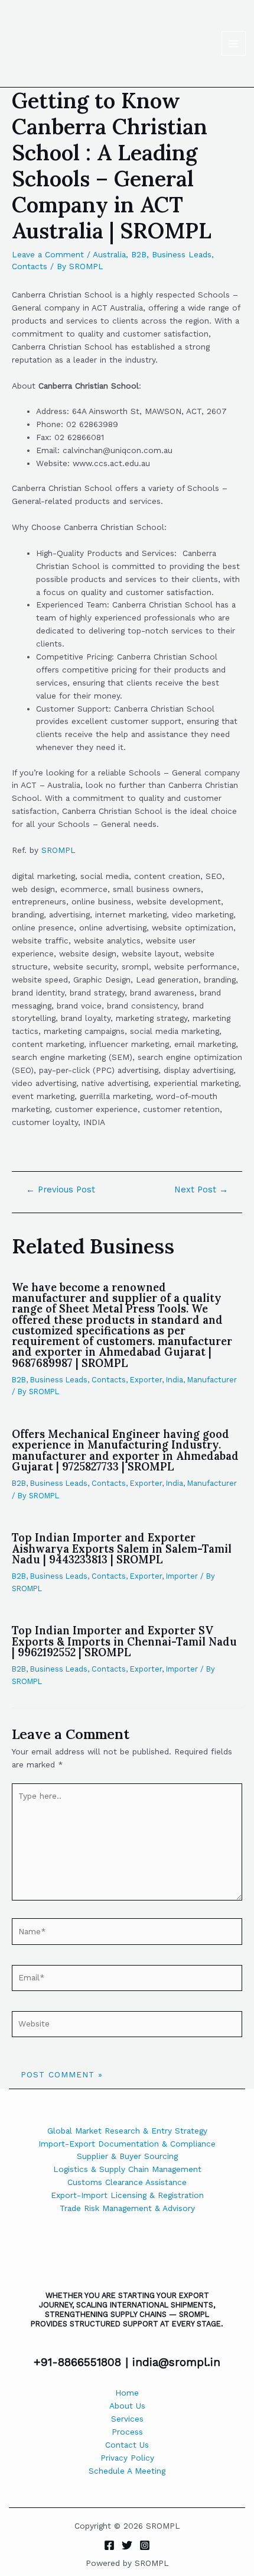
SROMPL (58, 850)
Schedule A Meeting (127, 2471)
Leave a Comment (48, 254)
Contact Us (127, 2445)
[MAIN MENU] (234, 43)
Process (127, 2432)
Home (127, 2393)
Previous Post (61, 1190)
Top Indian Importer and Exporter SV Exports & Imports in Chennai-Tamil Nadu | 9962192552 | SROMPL (124, 1641)
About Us (127, 2406)
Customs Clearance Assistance (127, 2182)
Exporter (146, 1380)
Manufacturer (212, 1380)
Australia (109, 254)
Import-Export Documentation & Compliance (127, 2144)
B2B (139, 254)
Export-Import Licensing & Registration (127, 2195)
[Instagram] (145, 2545)
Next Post (201, 1190)
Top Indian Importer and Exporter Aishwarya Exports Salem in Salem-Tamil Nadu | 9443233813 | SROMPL (122, 1548)
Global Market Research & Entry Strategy (127, 2131)
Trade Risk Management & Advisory (127, 2208)
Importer (182, 1576)
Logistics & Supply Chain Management (127, 2169)
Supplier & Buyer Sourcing (127, 2156)
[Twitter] (127, 2545)
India (175, 1380)
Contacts (30, 266)
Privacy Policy (127, 2458)
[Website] (127, 2026)
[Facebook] (109, 2545)
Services (127, 2419)
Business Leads (182, 254)
